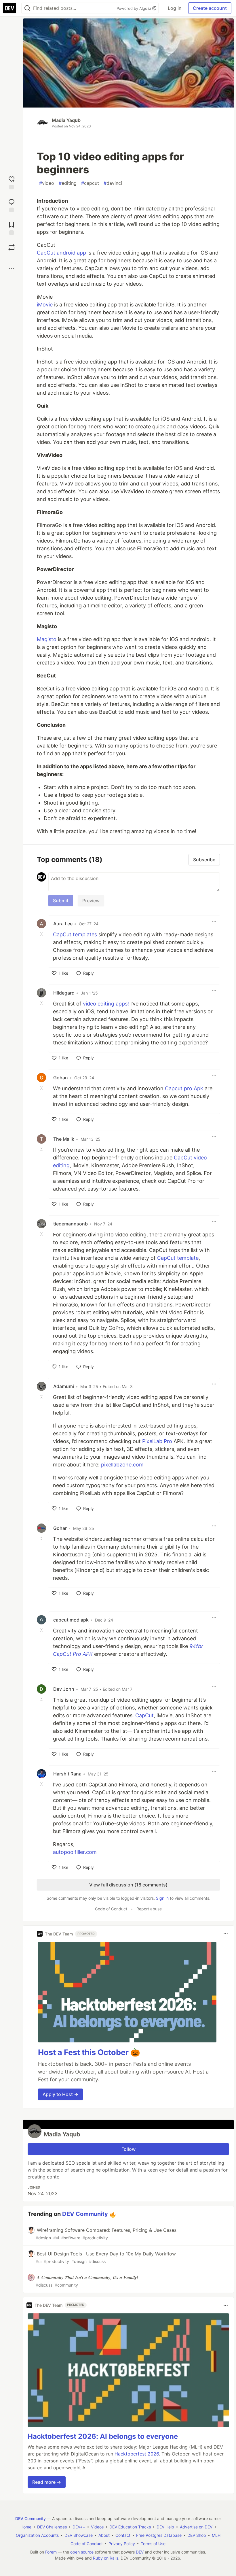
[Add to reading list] (12, 228)
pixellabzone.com (122, 1465)
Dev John (64, 1689)
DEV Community (85, 2214)
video (47, 183)
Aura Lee (63, 924)
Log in (175, 8)
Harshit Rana (67, 1774)
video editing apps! (106, 1004)
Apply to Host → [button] (60, 2094)
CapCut (144, 1715)
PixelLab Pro (157, 1441)
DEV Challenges (52, 2527)
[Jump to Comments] (12, 205)
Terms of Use (153, 2544)
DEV (140, 2552)
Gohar (60, 1528)
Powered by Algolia (134, 8)
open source (82, 2552)
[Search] (27, 8)
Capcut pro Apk (184, 1088)
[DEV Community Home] (9, 8)
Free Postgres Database (159, 2535)
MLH (216, 2535)
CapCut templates (75, 934)
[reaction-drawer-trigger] (12, 182)
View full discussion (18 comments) (128, 1885)
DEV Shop (197, 2535)
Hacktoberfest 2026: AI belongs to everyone (103, 2436)
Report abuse (149, 1909)
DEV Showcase (79, 2535)
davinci (113, 183)
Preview (91, 901)
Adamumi (64, 1386)
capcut (90, 183)
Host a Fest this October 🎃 (89, 2052)
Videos (97, 2527)
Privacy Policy (122, 2544)
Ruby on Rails (106, 2558)
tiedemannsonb (71, 1224)
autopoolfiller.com (75, 1852)
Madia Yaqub (66, 120)
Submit (61, 901)
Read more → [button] (47, 2482)
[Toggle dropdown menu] (214, 921)
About (104, 2535)
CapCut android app (61, 253)
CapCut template (178, 1258)
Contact (123, 2535)
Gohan (61, 1078)
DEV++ (79, 2527)
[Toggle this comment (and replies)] (42, 934)
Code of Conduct (111, 1909)
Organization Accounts (37, 2535)
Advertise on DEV (196, 2527)
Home (26, 2527)
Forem (51, 2552)
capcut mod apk (71, 1620)
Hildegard (64, 993)
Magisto (47, 639)
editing (68, 183)
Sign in (162, 1898)
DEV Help (165, 2527)
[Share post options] (12, 268)
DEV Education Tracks (130, 2527)
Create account (210, 8)
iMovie (45, 305)
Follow (129, 2149)
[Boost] (12, 247)
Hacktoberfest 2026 (137, 2454)
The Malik (64, 1139)
